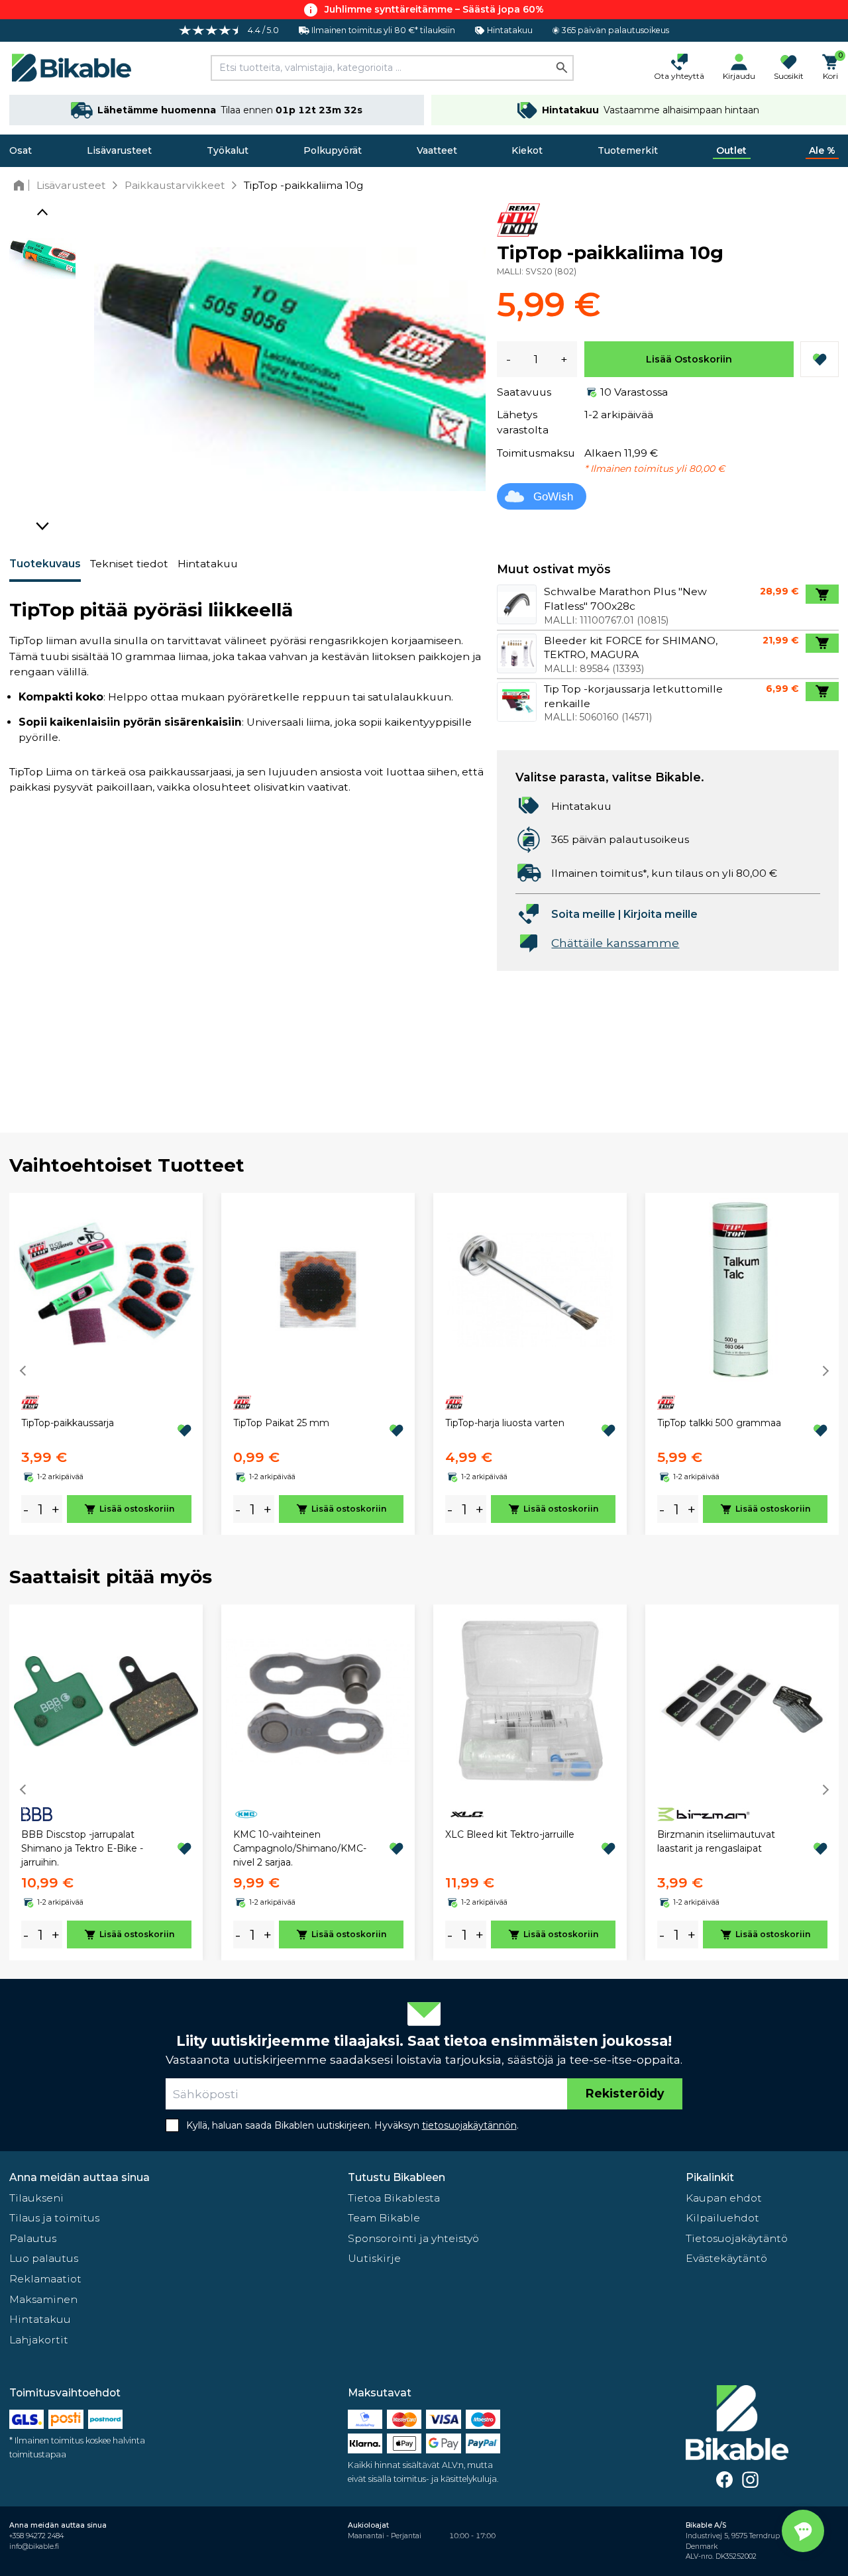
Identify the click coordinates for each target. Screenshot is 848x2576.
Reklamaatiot (45, 2279)
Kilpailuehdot (722, 2218)
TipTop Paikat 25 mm (281, 1423)
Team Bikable (384, 2218)
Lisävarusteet (119, 150)
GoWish (553, 497)
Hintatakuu (208, 564)
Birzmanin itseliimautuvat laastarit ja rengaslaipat (716, 1841)
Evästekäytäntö (726, 2258)
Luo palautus (44, 2258)
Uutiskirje (374, 2258)
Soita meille (583, 914)
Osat (21, 150)
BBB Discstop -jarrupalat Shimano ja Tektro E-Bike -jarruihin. (82, 1848)
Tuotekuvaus (45, 564)
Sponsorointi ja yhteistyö (413, 2238)
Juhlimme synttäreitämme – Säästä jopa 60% (434, 9)
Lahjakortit (39, 2340)
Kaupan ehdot (724, 2198)
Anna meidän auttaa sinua (79, 2177)
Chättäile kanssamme (615, 943)
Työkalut (228, 150)
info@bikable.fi (34, 2547)
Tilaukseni (36, 2198)
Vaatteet (437, 150)
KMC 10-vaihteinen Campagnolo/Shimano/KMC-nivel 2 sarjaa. (300, 1848)
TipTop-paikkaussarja (68, 1423)
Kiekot (527, 150)
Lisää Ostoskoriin (689, 359)
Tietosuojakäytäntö (737, 2238)
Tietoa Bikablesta (394, 2198)
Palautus (33, 2238)
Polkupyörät (333, 150)
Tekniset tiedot (129, 564)
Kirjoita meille (661, 914)
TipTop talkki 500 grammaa (719, 1423)
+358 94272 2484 (36, 2536)
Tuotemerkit (628, 150)
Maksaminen (43, 2299)
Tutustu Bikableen (397, 2177)
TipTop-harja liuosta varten (505, 1423)
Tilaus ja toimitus (54, 2218)
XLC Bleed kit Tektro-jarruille (510, 1834)
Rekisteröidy (625, 2093)
